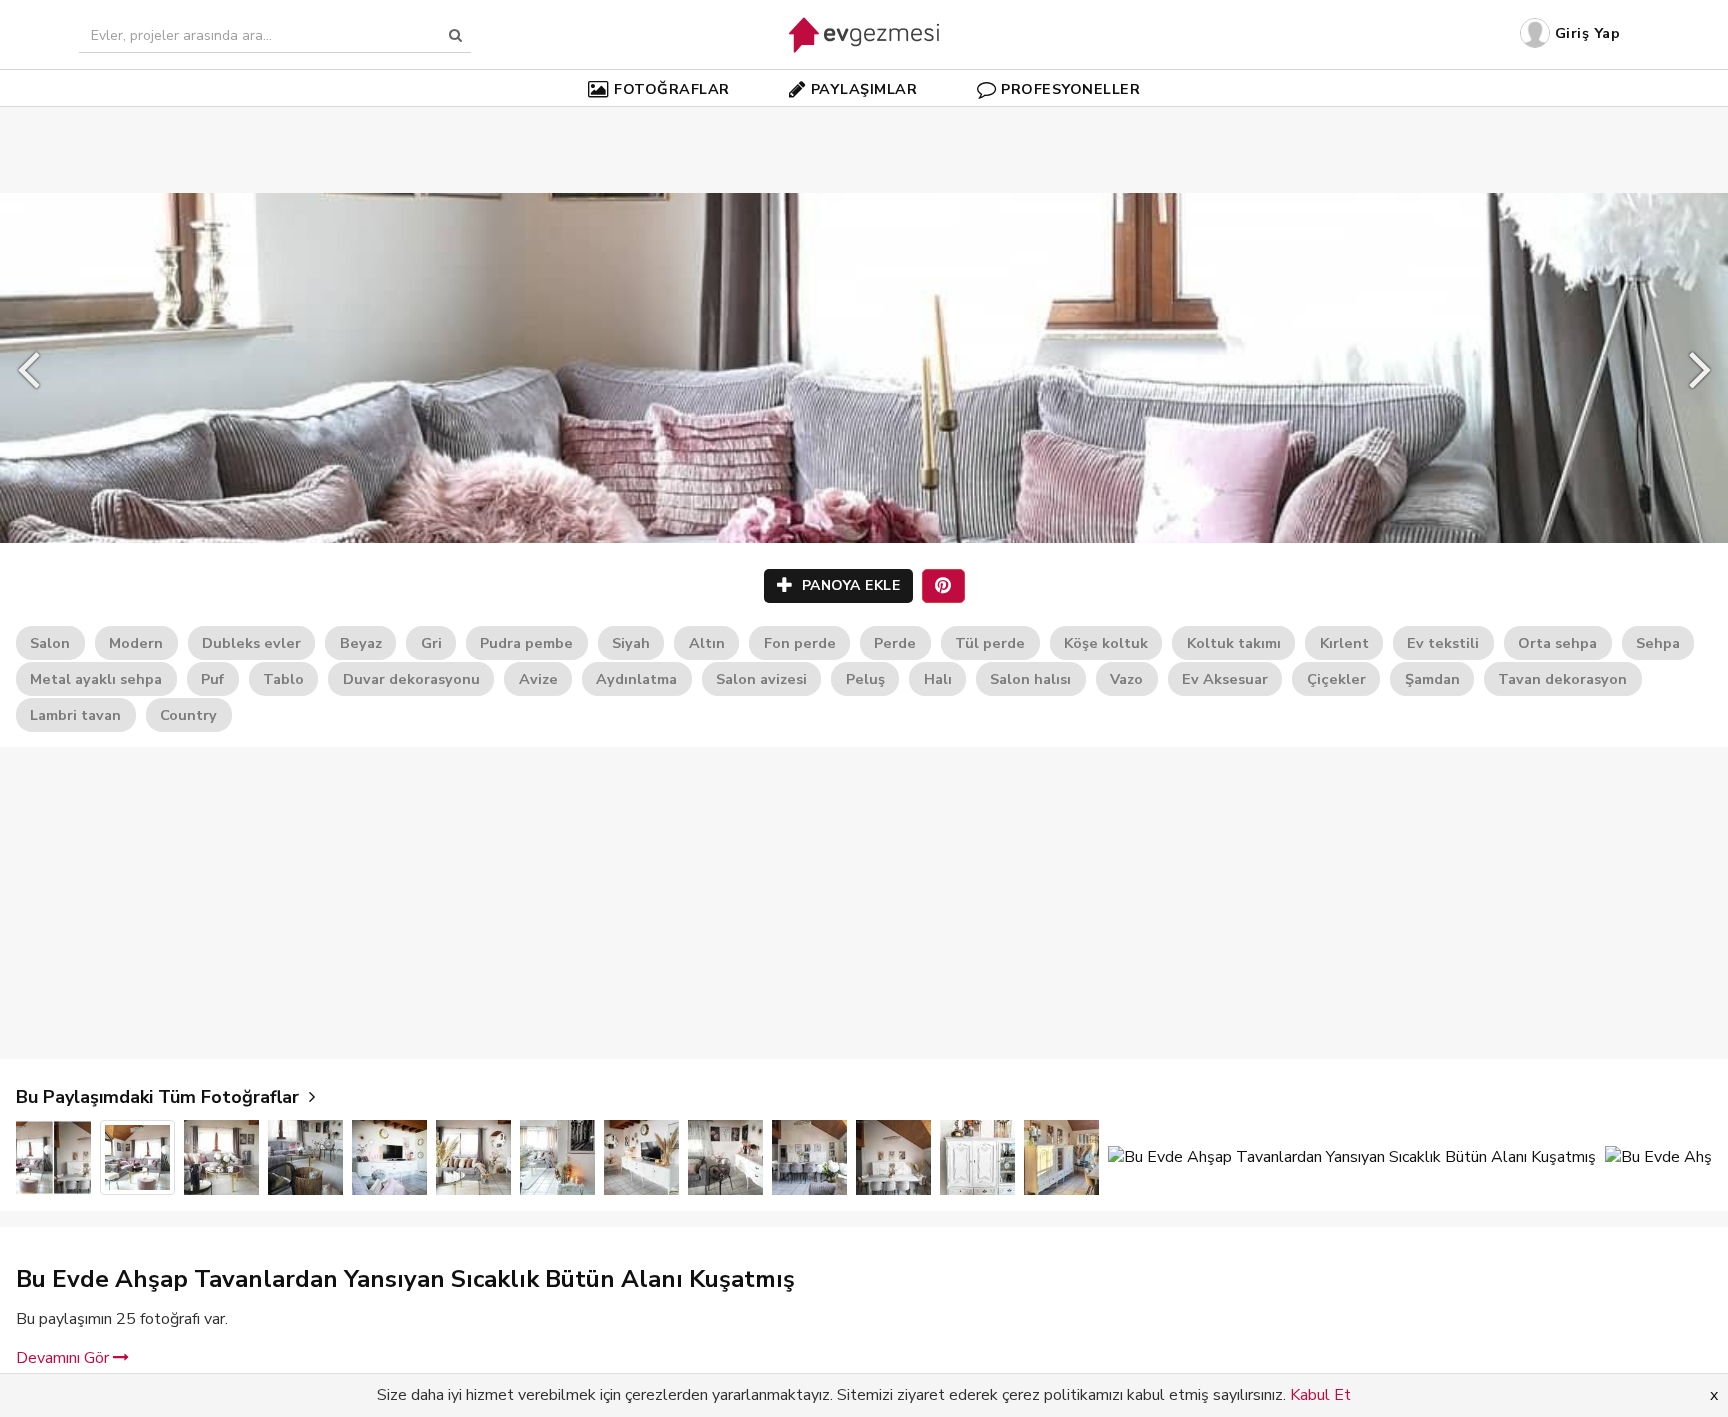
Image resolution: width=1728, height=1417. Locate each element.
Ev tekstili (1443, 643)
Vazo (1126, 679)
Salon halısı (1030, 679)
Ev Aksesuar (1225, 679)
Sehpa (1658, 643)
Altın (707, 643)
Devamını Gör (64, 1358)
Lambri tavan (75, 715)
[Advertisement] (864, 120)
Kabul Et (1320, 1395)
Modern (136, 643)
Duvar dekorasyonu (411, 679)
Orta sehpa (1557, 643)
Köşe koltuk (1106, 643)
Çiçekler (1336, 679)
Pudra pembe (526, 643)
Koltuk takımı (1234, 643)
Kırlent (1344, 643)
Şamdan (1432, 679)
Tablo (283, 679)
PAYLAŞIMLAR (864, 89)
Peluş (865, 679)
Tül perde (990, 643)
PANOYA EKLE (848, 585)
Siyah (631, 643)
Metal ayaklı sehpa (96, 679)
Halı (938, 679)
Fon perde (800, 643)
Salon (50, 643)
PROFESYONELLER (1070, 89)
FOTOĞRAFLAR (672, 89)
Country (188, 715)
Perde (895, 643)
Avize (538, 679)
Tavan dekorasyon (1562, 679)
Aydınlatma (636, 679)
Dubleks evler (251, 643)
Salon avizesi (761, 679)
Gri (431, 643)
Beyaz (361, 643)
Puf (212, 679)
